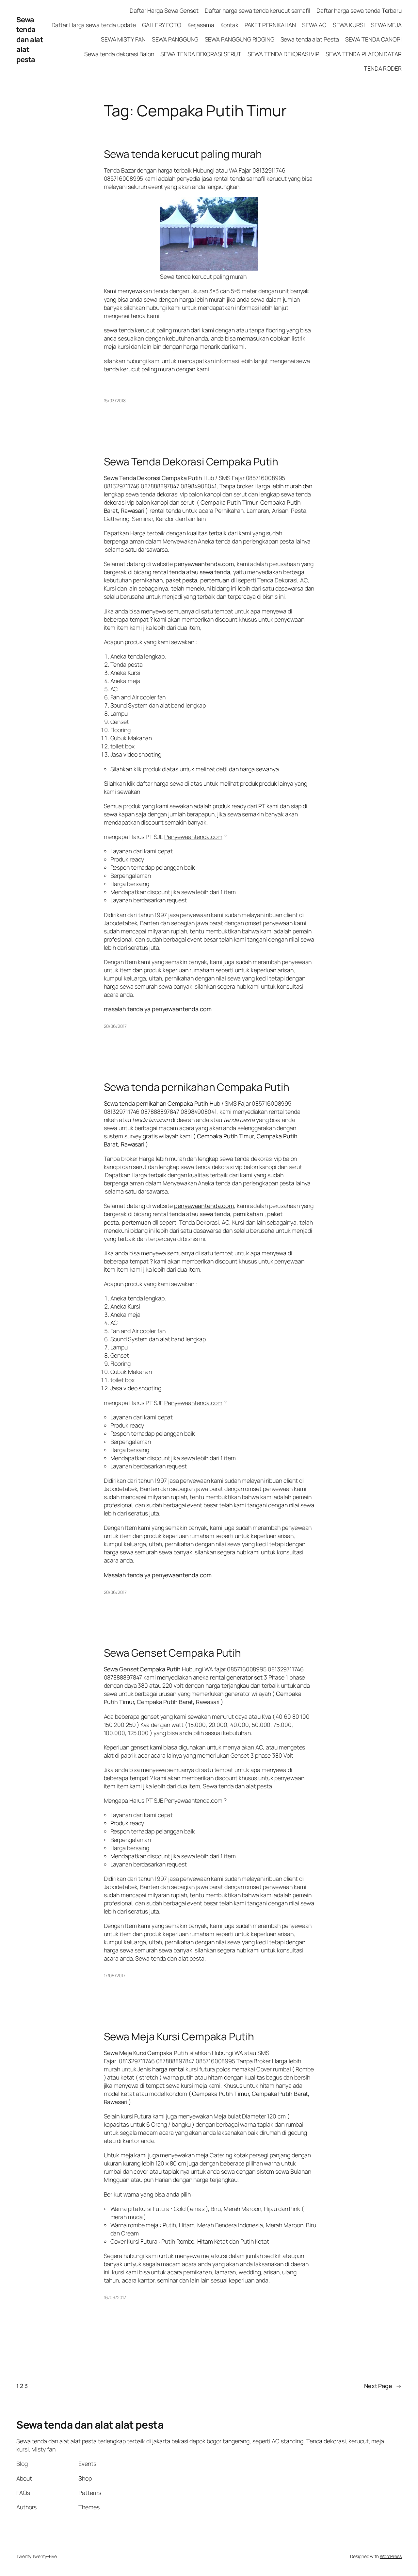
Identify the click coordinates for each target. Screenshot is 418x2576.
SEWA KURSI (349, 25)
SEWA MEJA (386, 25)
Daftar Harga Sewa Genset (164, 10)
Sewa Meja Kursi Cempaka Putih (179, 2037)
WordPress (391, 2556)
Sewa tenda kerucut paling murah (183, 154)
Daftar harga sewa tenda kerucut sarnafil (257, 10)
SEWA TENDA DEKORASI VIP (283, 54)
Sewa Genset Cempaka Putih (173, 1653)
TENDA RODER (383, 68)
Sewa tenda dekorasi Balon (119, 54)
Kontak (229, 25)
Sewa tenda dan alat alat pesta (30, 40)
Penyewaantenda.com (193, 837)
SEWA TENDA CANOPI (373, 39)
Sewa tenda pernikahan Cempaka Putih (198, 1087)
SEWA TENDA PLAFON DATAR (364, 54)
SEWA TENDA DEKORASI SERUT (201, 54)
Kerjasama (201, 25)
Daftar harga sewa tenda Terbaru (359, 10)
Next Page (383, 2386)
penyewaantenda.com (182, 1009)
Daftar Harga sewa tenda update (94, 25)
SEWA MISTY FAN (123, 39)
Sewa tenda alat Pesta (310, 39)
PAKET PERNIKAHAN (270, 25)
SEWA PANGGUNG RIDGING (240, 39)
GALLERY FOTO (162, 25)
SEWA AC (314, 25)
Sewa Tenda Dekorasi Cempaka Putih (191, 462)
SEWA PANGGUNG (175, 39)
